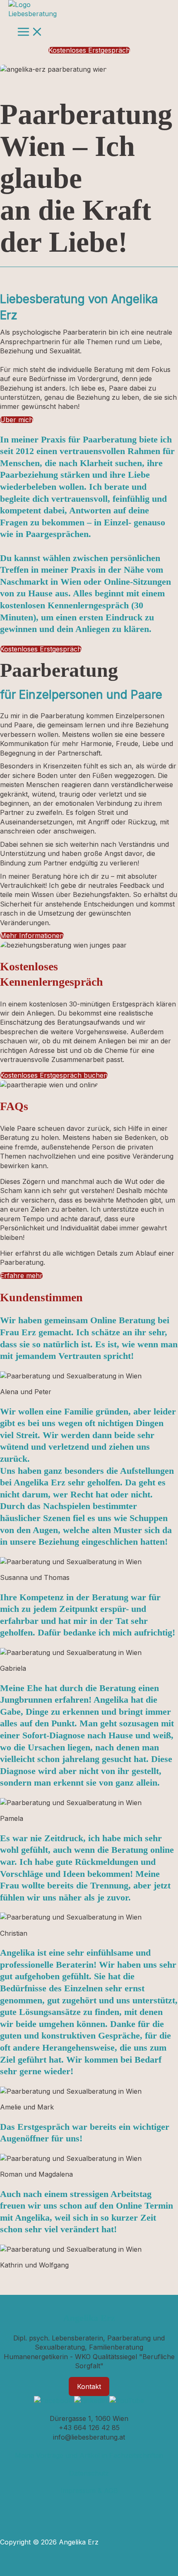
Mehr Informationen (32, 936)
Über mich (17, 420)
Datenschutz (89, 2473)
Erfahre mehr (21, 1276)
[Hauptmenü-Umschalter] (30, 32)
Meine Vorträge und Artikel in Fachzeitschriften (89, 2455)
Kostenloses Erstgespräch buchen (54, 1075)
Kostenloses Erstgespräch (41, 649)
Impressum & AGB (89, 2491)
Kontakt (89, 2386)
